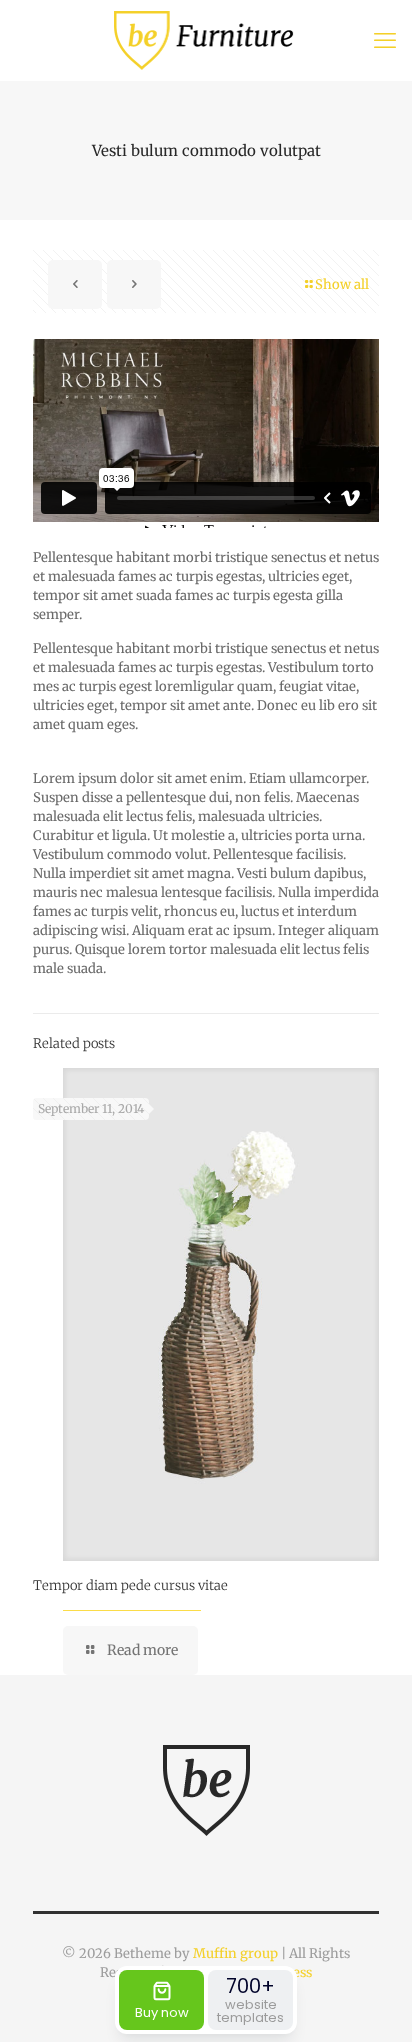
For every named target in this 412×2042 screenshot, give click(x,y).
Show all (342, 284)
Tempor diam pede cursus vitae (130, 1585)
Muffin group (235, 1953)
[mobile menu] (385, 40)
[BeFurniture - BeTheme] (206, 40)
